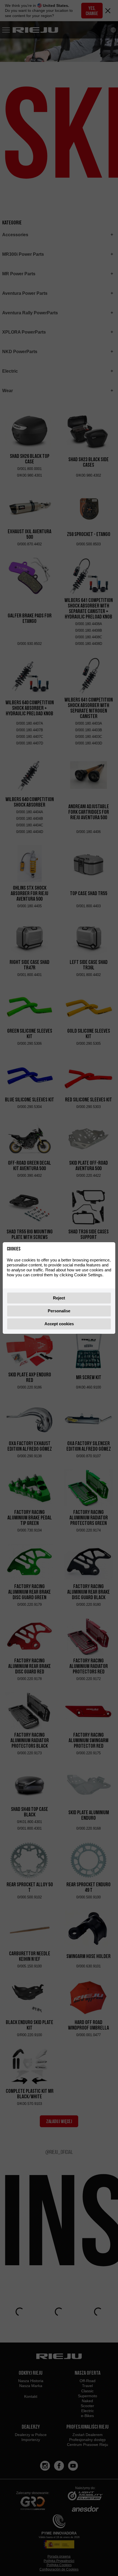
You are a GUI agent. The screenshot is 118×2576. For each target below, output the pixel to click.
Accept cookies (59, 1324)
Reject (59, 1298)
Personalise (59, 1311)
